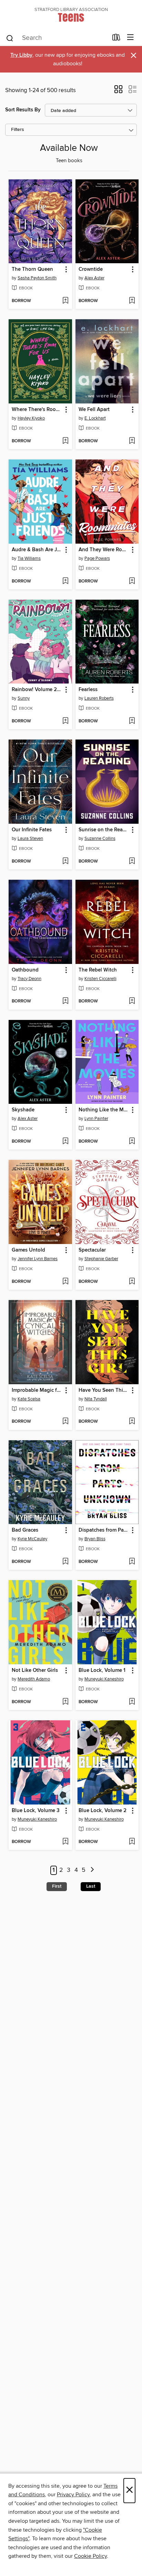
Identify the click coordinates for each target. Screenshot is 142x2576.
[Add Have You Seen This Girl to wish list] (132, 1422)
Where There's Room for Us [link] (37, 410)
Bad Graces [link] (25, 1530)
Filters (18, 130)
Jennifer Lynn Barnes (38, 1259)
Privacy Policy (73, 2495)
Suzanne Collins (100, 839)
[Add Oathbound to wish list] (65, 1001)
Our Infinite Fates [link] (32, 830)
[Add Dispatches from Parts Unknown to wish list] (132, 1562)
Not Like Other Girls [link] (35, 1670)
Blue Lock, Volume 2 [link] (103, 1811)
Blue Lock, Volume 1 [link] (102, 1670)
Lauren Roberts (99, 698)
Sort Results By (23, 110)
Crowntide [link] (91, 269)
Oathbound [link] (25, 970)
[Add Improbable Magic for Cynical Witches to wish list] (65, 1422)
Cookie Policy (90, 2556)
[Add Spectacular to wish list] (132, 1282)
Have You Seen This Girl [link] (104, 1390)
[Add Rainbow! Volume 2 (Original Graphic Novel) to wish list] (65, 721)
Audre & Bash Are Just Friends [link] (37, 550)
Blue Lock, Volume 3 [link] (36, 1811)
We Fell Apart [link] (94, 410)
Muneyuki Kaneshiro (104, 1679)
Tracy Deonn (29, 979)
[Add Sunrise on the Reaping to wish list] (132, 862)
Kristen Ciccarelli (100, 979)
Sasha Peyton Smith (37, 278)
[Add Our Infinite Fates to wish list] (65, 862)
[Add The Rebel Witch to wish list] (132, 1001)
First (57, 1886)
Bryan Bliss (95, 1539)
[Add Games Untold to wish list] (65, 1282)
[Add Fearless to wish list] (132, 721)
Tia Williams (29, 558)
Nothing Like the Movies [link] (104, 1110)
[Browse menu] (130, 38)
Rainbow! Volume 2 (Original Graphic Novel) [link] (37, 690)
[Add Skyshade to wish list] (65, 1142)
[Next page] (92, 1870)
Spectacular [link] (92, 1250)
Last (91, 1886)
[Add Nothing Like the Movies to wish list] (132, 1142)
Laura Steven (30, 839)
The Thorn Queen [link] (32, 269)
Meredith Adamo (34, 1679)
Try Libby (21, 55)
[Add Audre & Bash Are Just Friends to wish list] (65, 581)
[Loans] (116, 39)
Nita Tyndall (96, 1399)
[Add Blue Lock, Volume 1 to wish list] (132, 1702)
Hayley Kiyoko (31, 418)
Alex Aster (94, 278)
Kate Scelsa (29, 1399)
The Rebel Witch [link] (98, 970)
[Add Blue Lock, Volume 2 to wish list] (132, 1842)
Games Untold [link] (28, 1250)
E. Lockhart (95, 418)
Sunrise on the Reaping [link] (104, 830)
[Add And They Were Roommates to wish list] (132, 581)
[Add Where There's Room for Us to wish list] (65, 441)
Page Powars (97, 558)
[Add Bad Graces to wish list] (65, 1562)
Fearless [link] (88, 690)
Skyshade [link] (23, 1110)
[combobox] (57, 38)
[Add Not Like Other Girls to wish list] (65, 1702)
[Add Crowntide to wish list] (132, 301)
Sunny (24, 698)
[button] (118, 91)
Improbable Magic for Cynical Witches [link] (37, 1390)
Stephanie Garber (101, 1259)
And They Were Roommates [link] (104, 550)
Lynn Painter (96, 1119)
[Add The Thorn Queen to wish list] (65, 301)
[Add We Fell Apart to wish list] (132, 441)
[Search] (10, 38)
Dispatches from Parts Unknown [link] (104, 1530)
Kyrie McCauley (32, 1539)
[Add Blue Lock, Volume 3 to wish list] (65, 1842)
